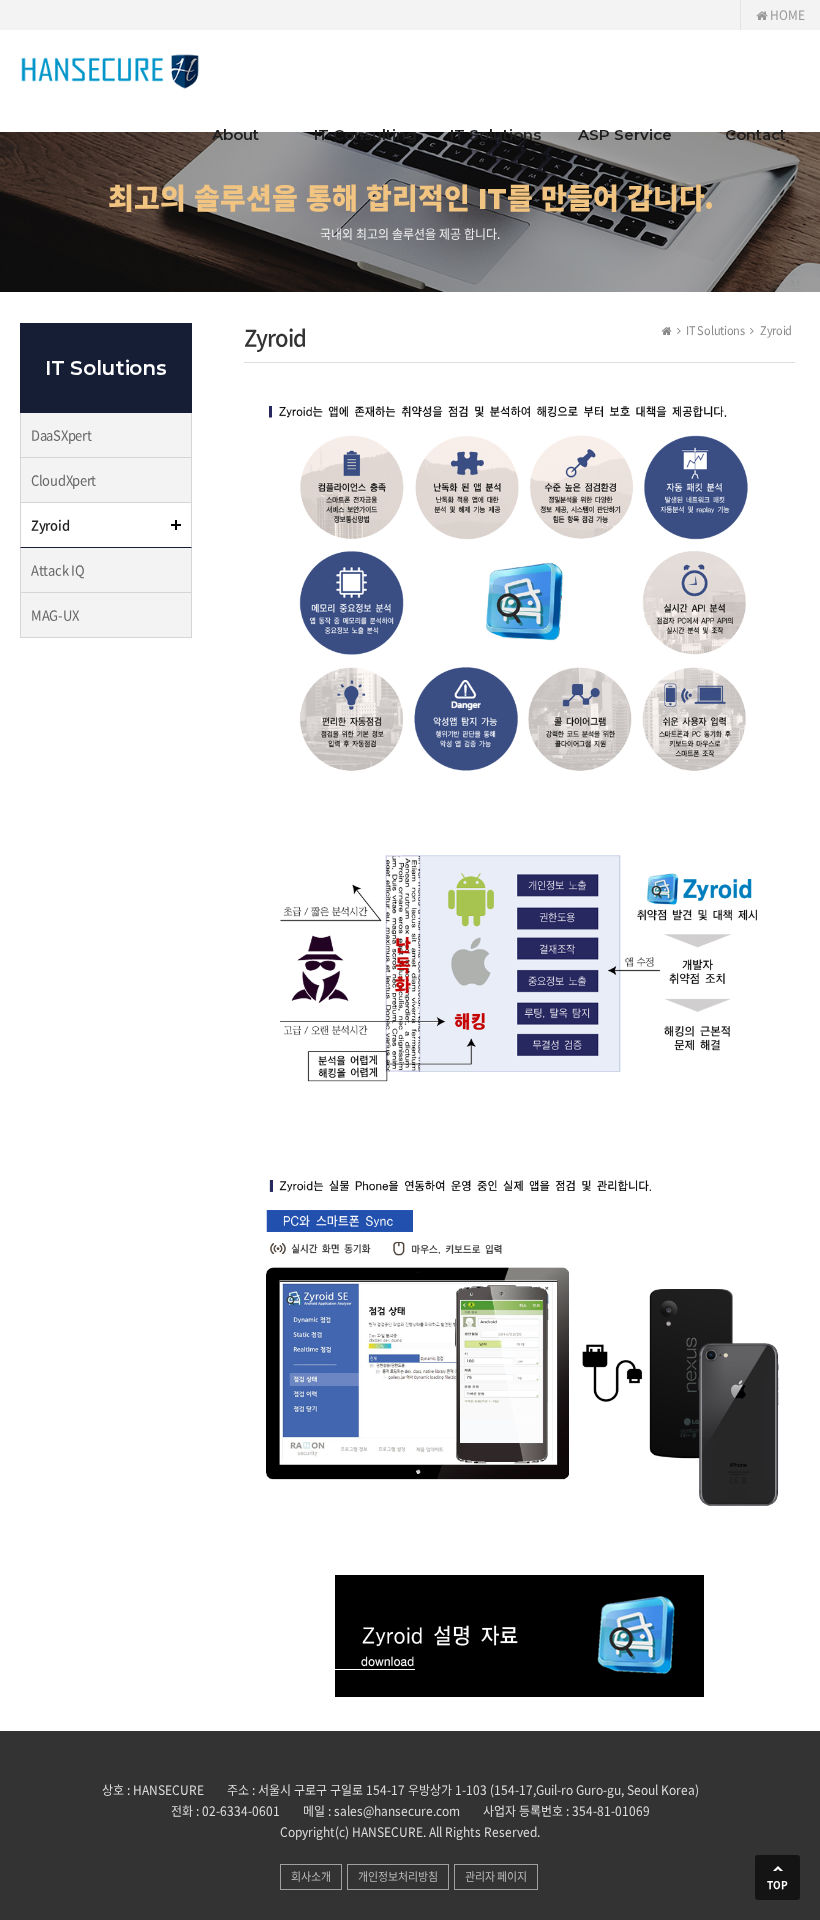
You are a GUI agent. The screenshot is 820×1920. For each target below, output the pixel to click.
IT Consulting (365, 134)
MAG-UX (54, 614)
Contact (755, 134)
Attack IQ (57, 569)
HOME (786, 15)
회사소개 (311, 1876)
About (235, 134)
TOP (777, 1884)
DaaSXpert (61, 434)
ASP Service (625, 134)
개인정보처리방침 (398, 1876)
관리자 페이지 (496, 1876)
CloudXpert (63, 479)
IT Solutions (495, 134)
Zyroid (50, 524)
